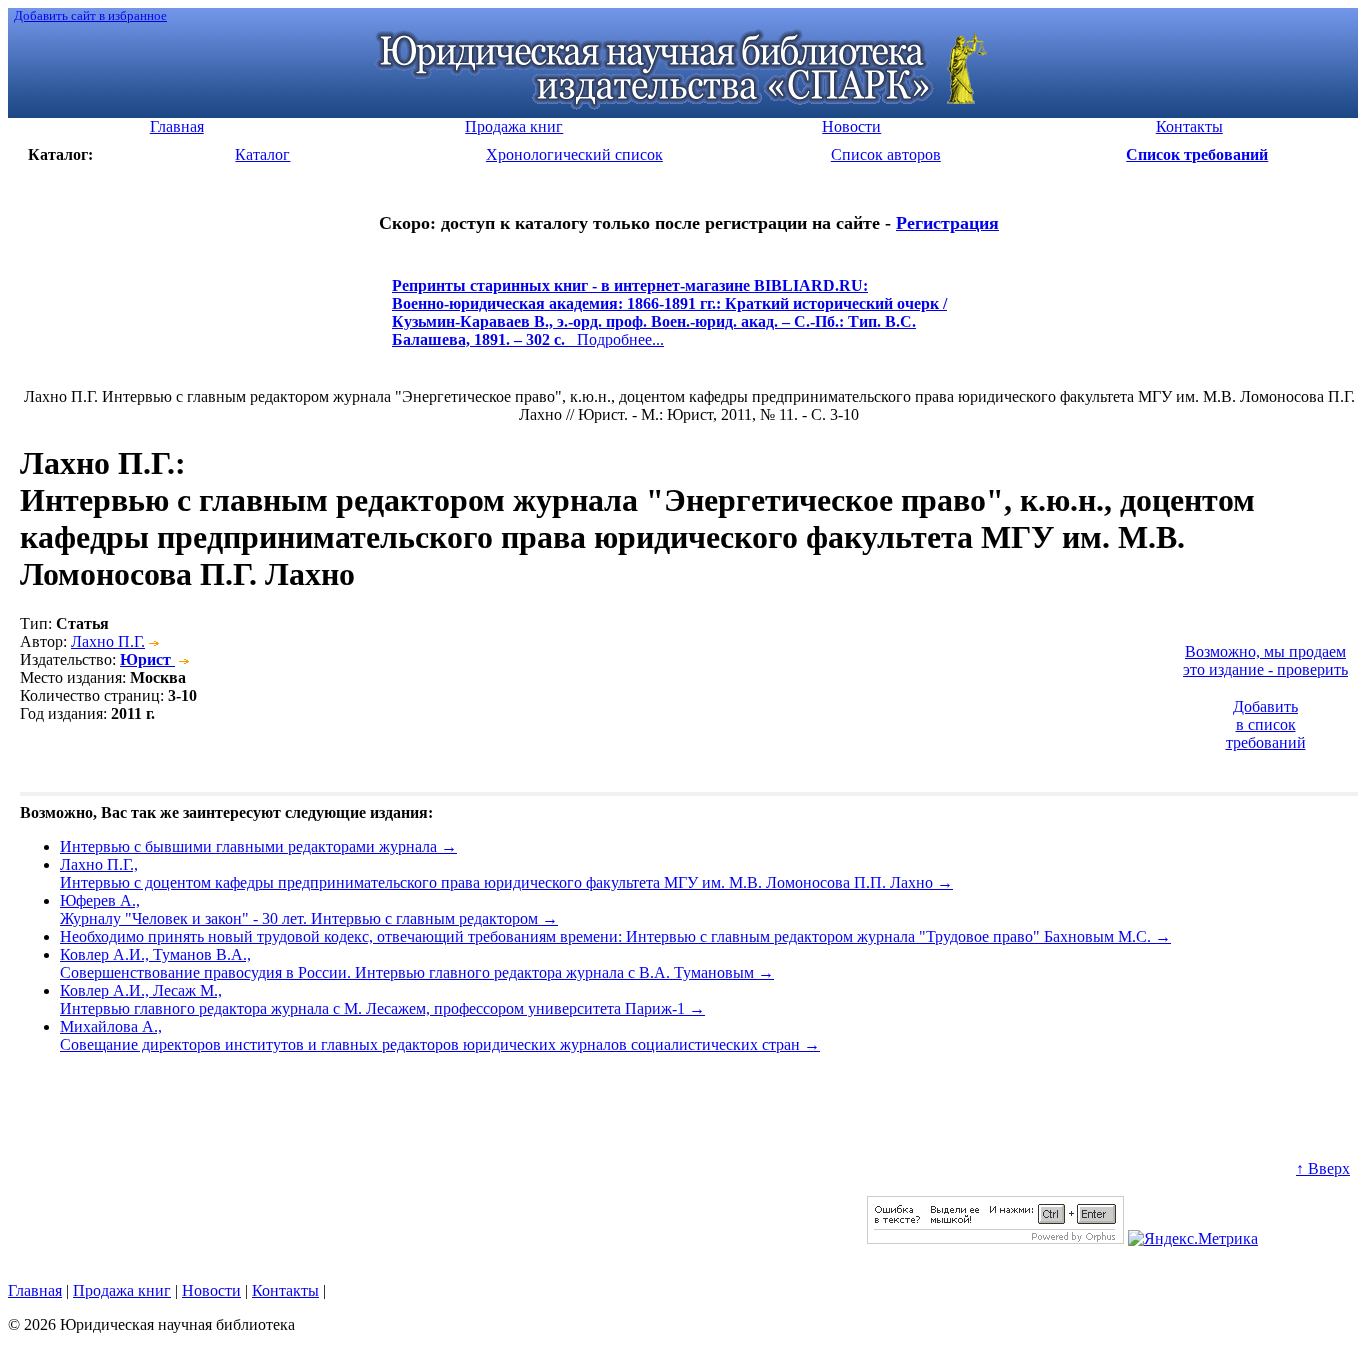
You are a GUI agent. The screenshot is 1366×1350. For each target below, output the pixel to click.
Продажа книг (122, 1290)
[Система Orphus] (995, 1238)
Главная (35, 1290)
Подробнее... (669, 321)
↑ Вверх (1323, 1168)
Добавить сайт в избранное (90, 15)
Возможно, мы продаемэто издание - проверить (1265, 660)
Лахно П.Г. (108, 641)
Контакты (285, 1290)
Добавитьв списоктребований (1266, 724)
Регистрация (947, 223)
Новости (211, 1290)
